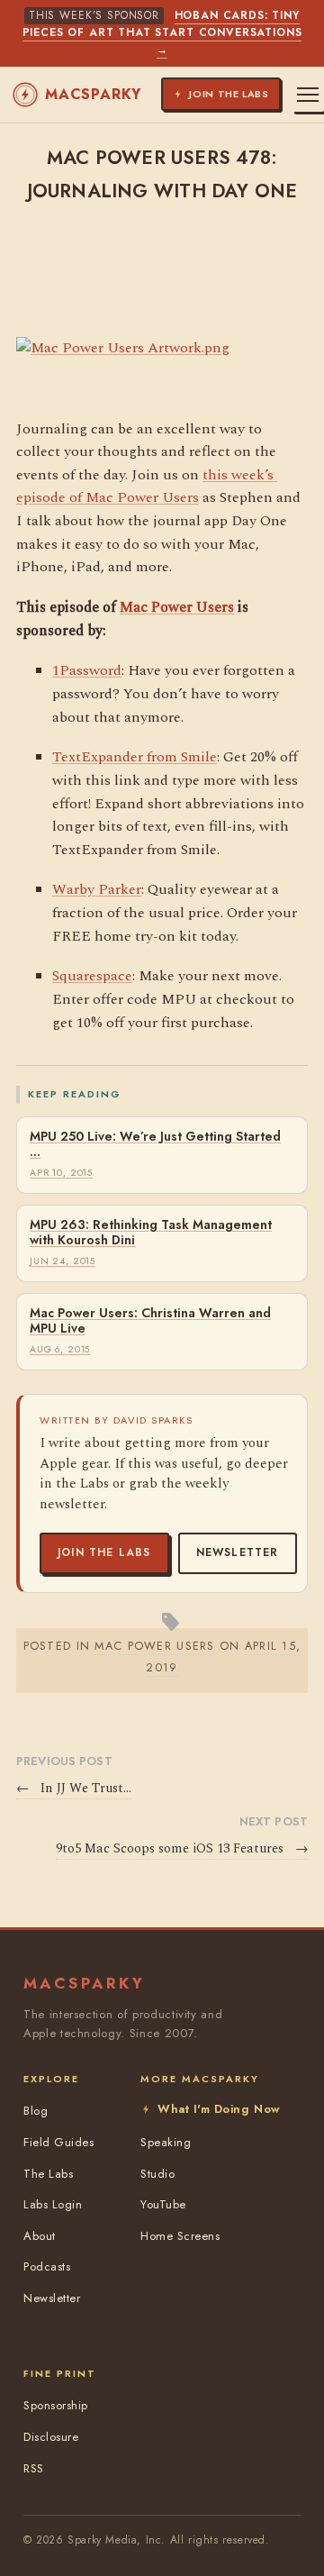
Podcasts (47, 2267)
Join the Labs (104, 1552)
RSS (34, 2468)
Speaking (166, 2142)
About (40, 2236)
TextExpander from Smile (135, 757)
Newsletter (238, 1552)
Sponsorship (56, 2405)
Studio (157, 2174)
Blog (36, 2111)
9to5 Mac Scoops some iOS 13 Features (182, 1849)
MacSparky (93, 94)
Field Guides (58, 2142)
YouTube (163, 2204)
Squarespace (92, 976)
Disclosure (51, 2437)
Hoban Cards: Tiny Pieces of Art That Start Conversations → (162, 32)
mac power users (154, 1646)
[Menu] (308, 95)
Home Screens (180, 2236)
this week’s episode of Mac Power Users (147, 487)
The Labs (48, 2174)
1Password (87, 670)
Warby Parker (97, 889)
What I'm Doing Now (219, 2109)
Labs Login (53, 2204)
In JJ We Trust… (74, 1789)
